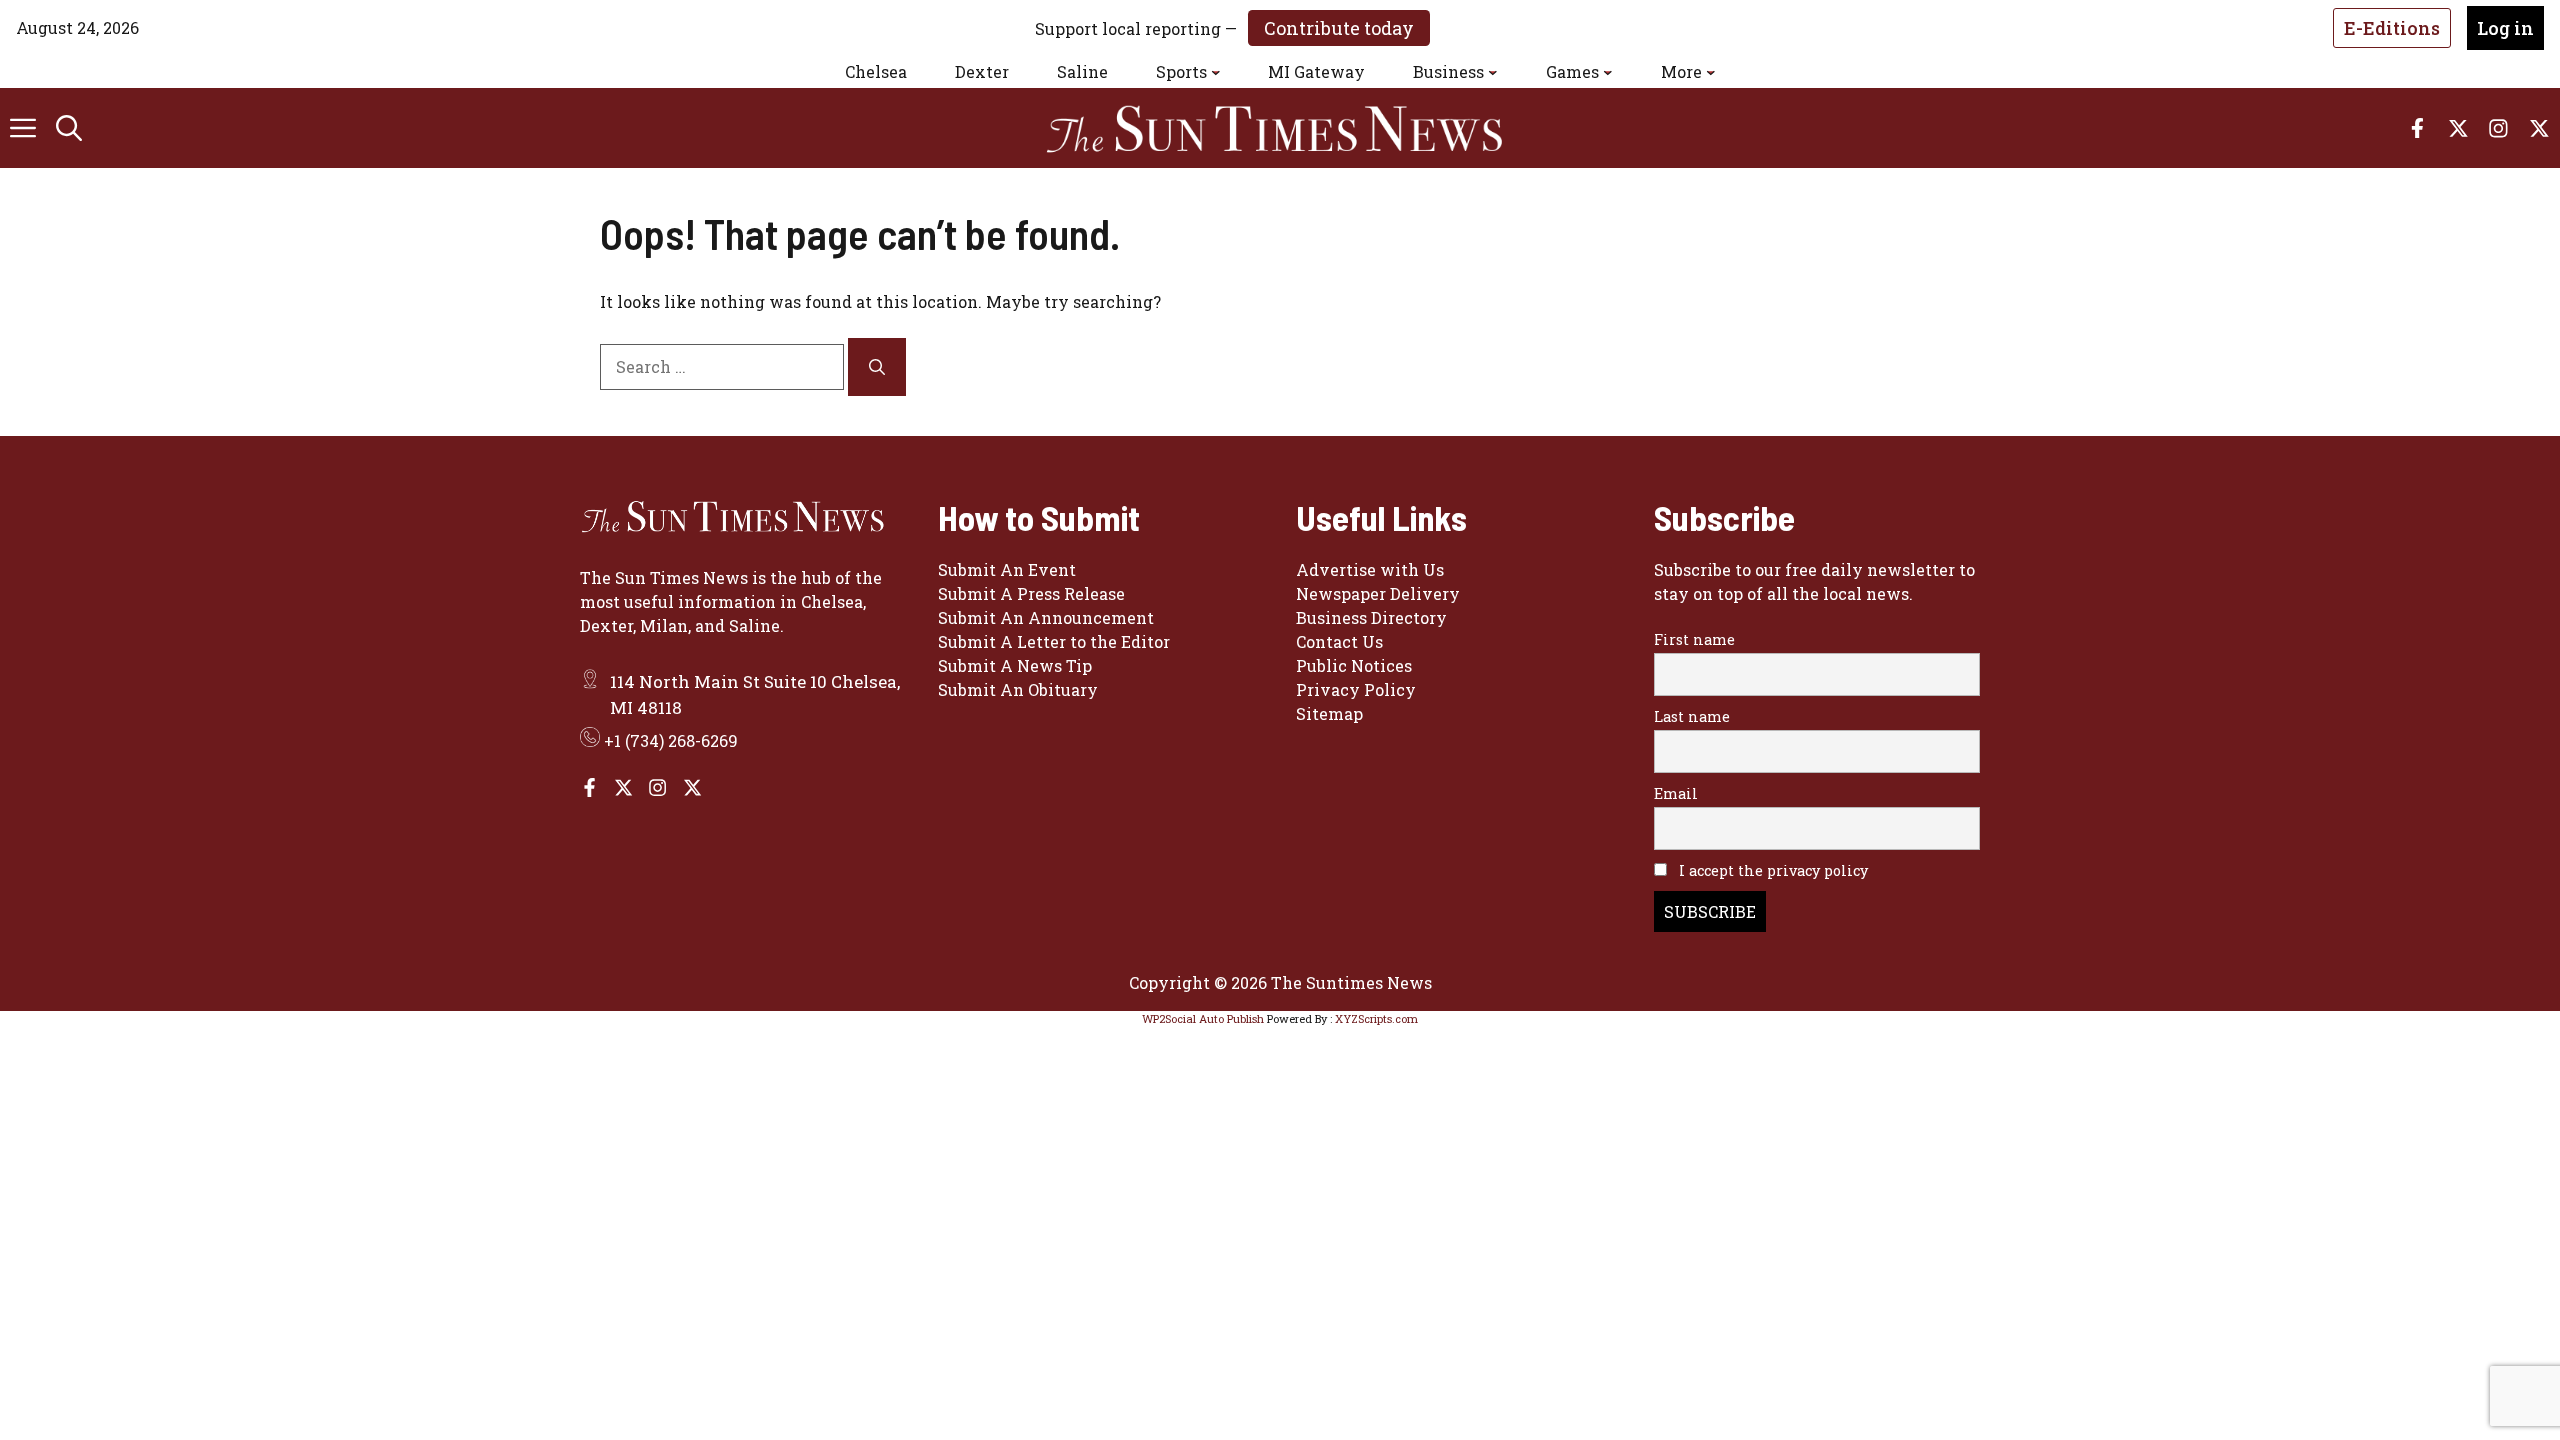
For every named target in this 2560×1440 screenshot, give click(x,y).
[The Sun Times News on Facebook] (589, 787)
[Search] (877, 367)
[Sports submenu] (1216, 72)
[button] (69, 128)
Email (1676, 793)
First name (1694, 639)
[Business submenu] (1493, 72)
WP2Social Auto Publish (1203, 1018)
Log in (2505, 28)
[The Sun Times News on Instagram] (657, 787)
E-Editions (2392, 28)
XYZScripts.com (1376, 1018)
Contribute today (1339, 28)
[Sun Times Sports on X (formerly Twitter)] (623, 787)
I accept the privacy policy (1771, 870)
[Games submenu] (1608, 72)
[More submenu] (1711, 72)
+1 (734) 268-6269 (671, 740)
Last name (1692, 716)
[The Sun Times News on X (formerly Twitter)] (692, 787)
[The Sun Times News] (1290, 128)
